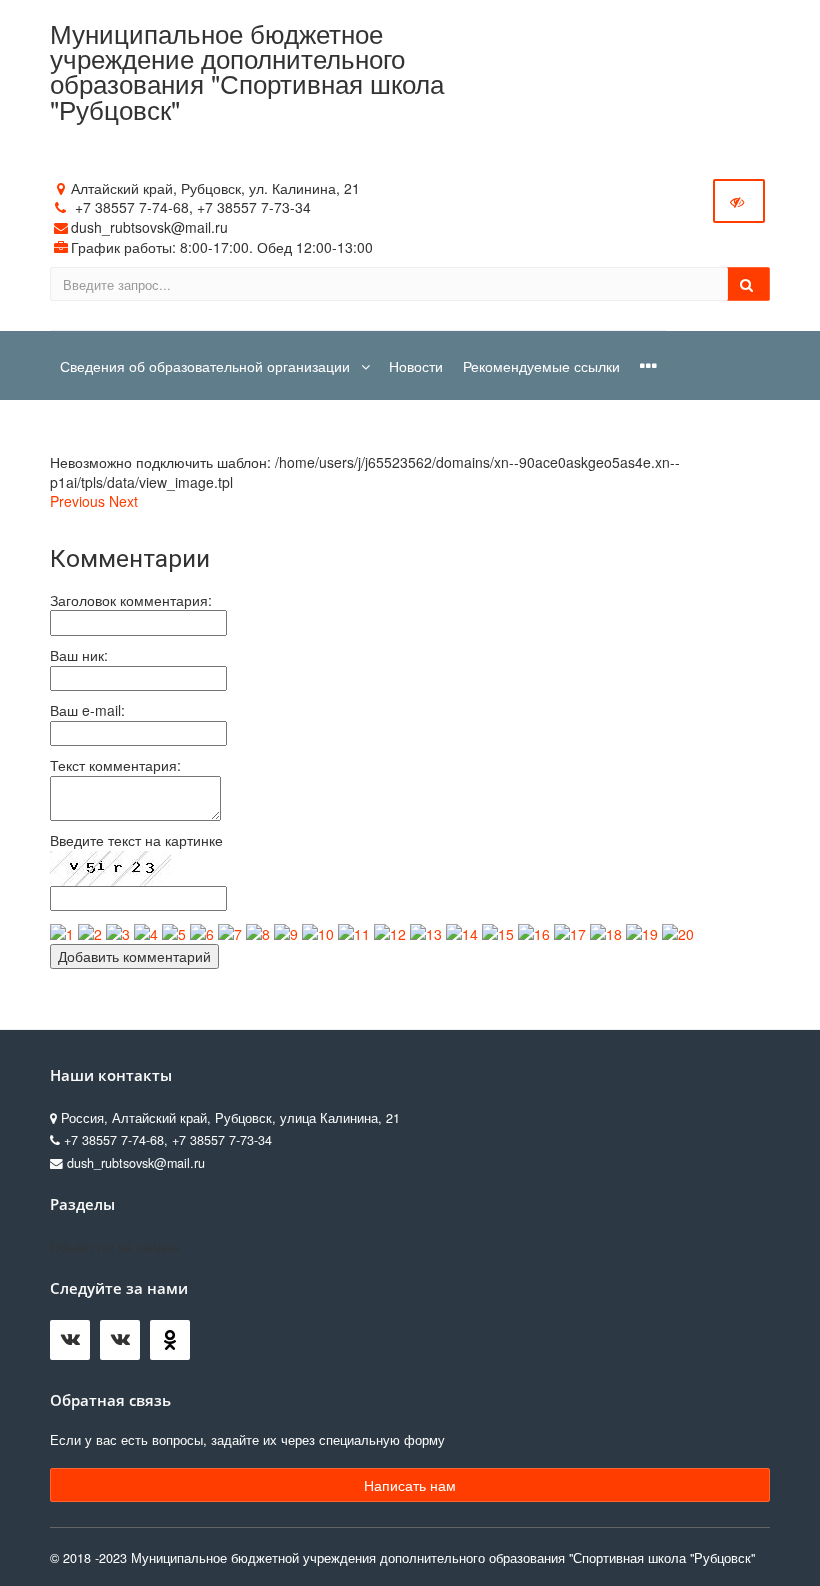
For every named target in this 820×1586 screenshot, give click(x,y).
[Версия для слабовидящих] (739, 201)
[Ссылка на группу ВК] (125, 1345)
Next (123, 501)
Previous (77, 501)
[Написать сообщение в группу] (75, 1345)
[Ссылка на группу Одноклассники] (175, 1345)
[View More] (648, 365)
